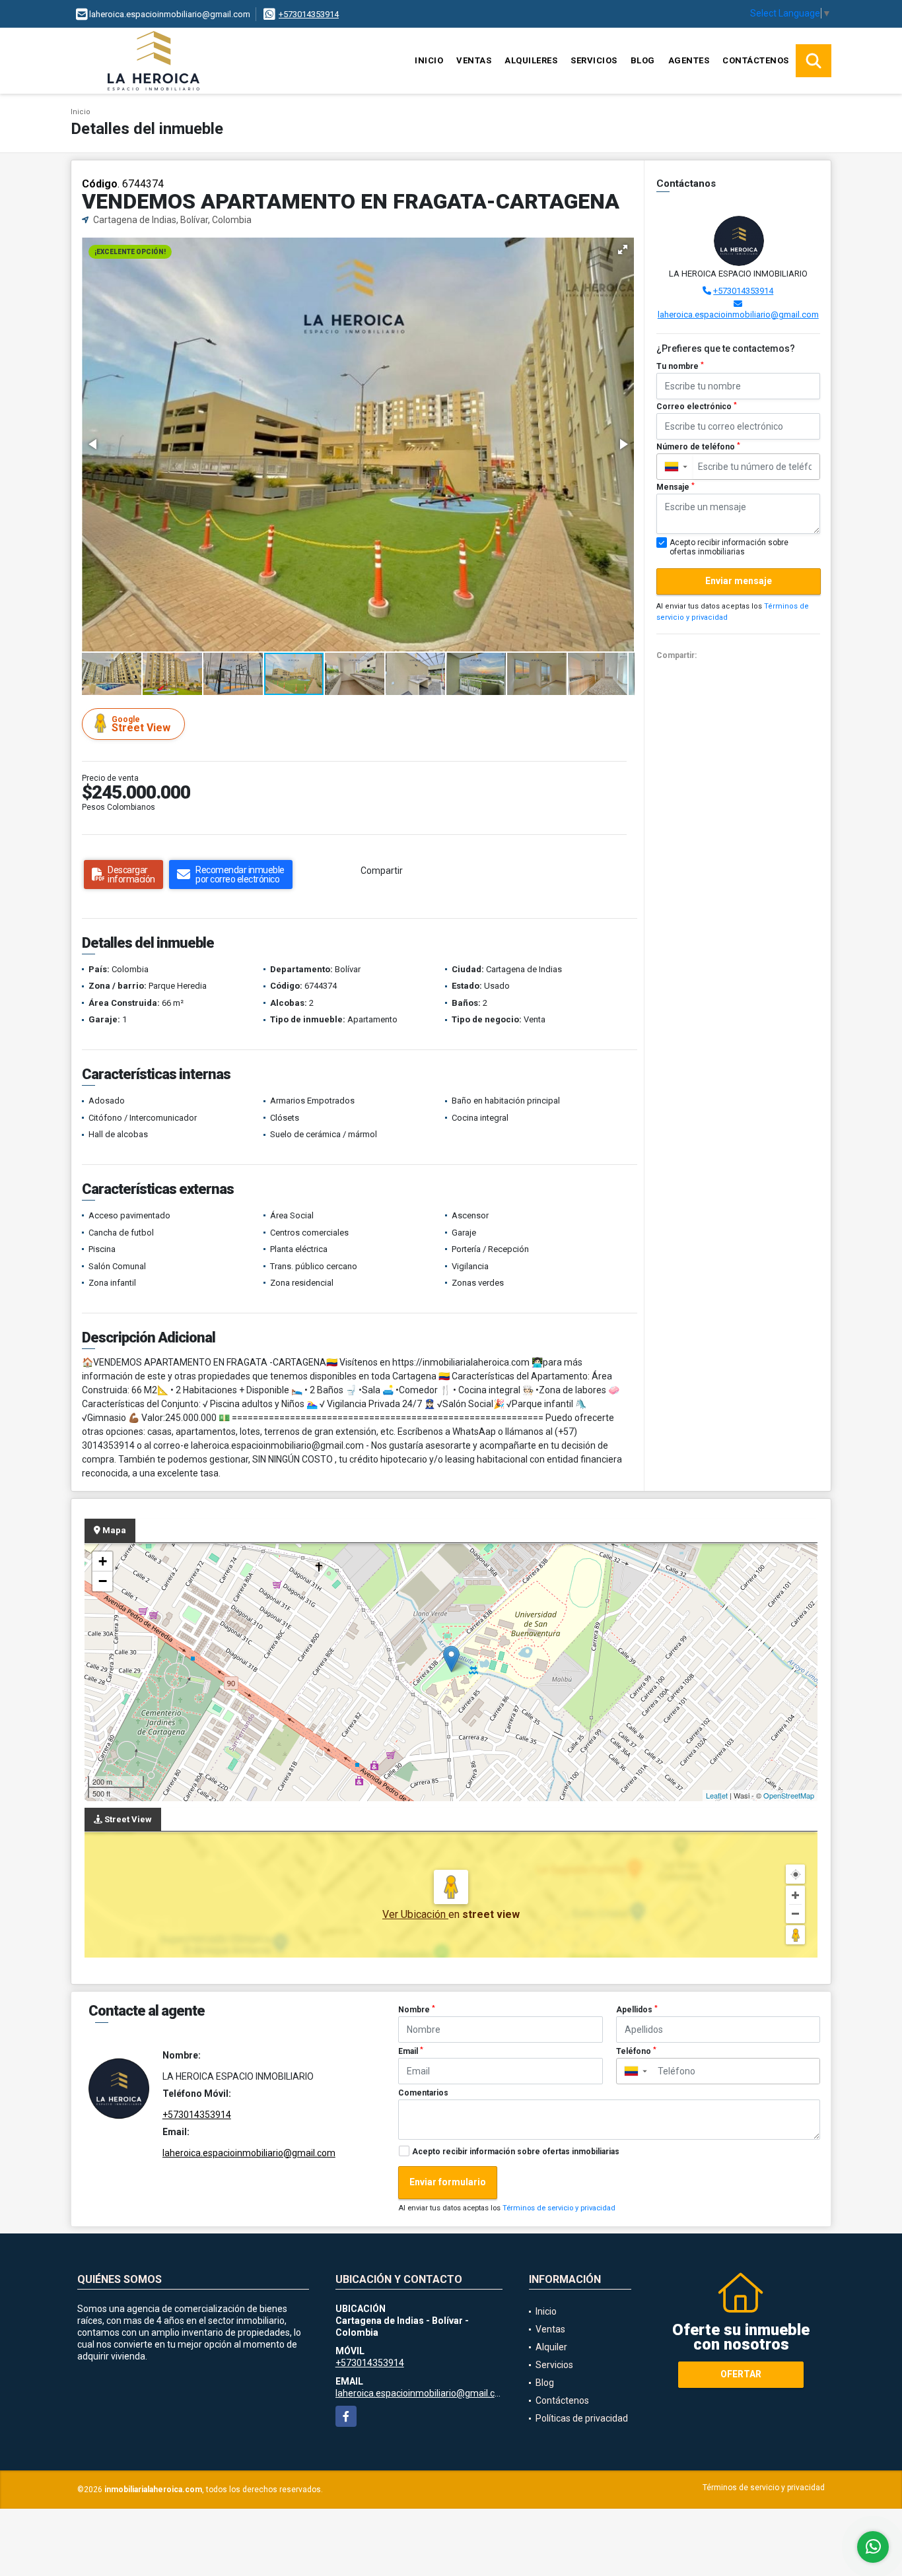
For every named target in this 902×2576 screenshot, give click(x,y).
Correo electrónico (697, 407)
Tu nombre (680, 366)
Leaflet (717, 1795)
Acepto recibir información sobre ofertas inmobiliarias (516, 2152)
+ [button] (103, 1561)
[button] (623, 249)
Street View (141, 724)
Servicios (594, 60)
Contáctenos (756, 60)
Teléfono (636, 2051)
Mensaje (676, 487)
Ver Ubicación (415, 1914)
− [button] (103, 1581)
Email (411, 2051)
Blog (643, 60)
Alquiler (551, 2347)
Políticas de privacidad (582, 2418)
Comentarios (423, 2093)
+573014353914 (309, 14)
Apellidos (637, 2010)
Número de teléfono (698, 447)
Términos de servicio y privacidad (559, 2208)
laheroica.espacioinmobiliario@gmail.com (738, 314)
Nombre (417, 2010)
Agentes (689, 60)
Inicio (429, 60)
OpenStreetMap (789, 1795)
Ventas (474, 60)
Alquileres (531, 60)
